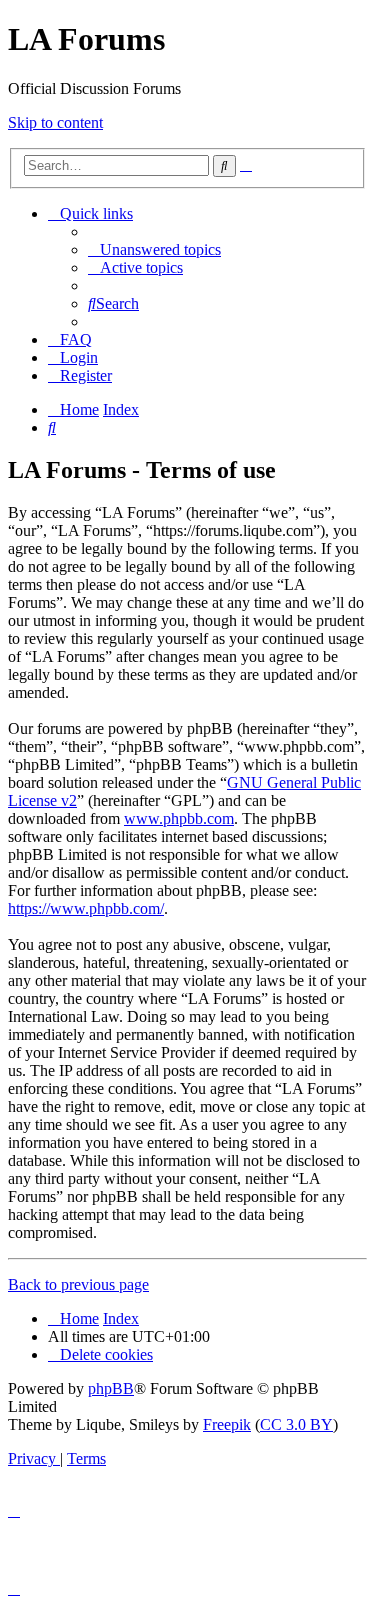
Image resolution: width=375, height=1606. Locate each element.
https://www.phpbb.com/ (86, 908)
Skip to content (55, 122)
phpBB (111, 1388)
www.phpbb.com (179, 818)
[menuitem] (154, 249)
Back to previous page (78, 1284)
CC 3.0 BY (296, 1424)
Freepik (227, 1424)
